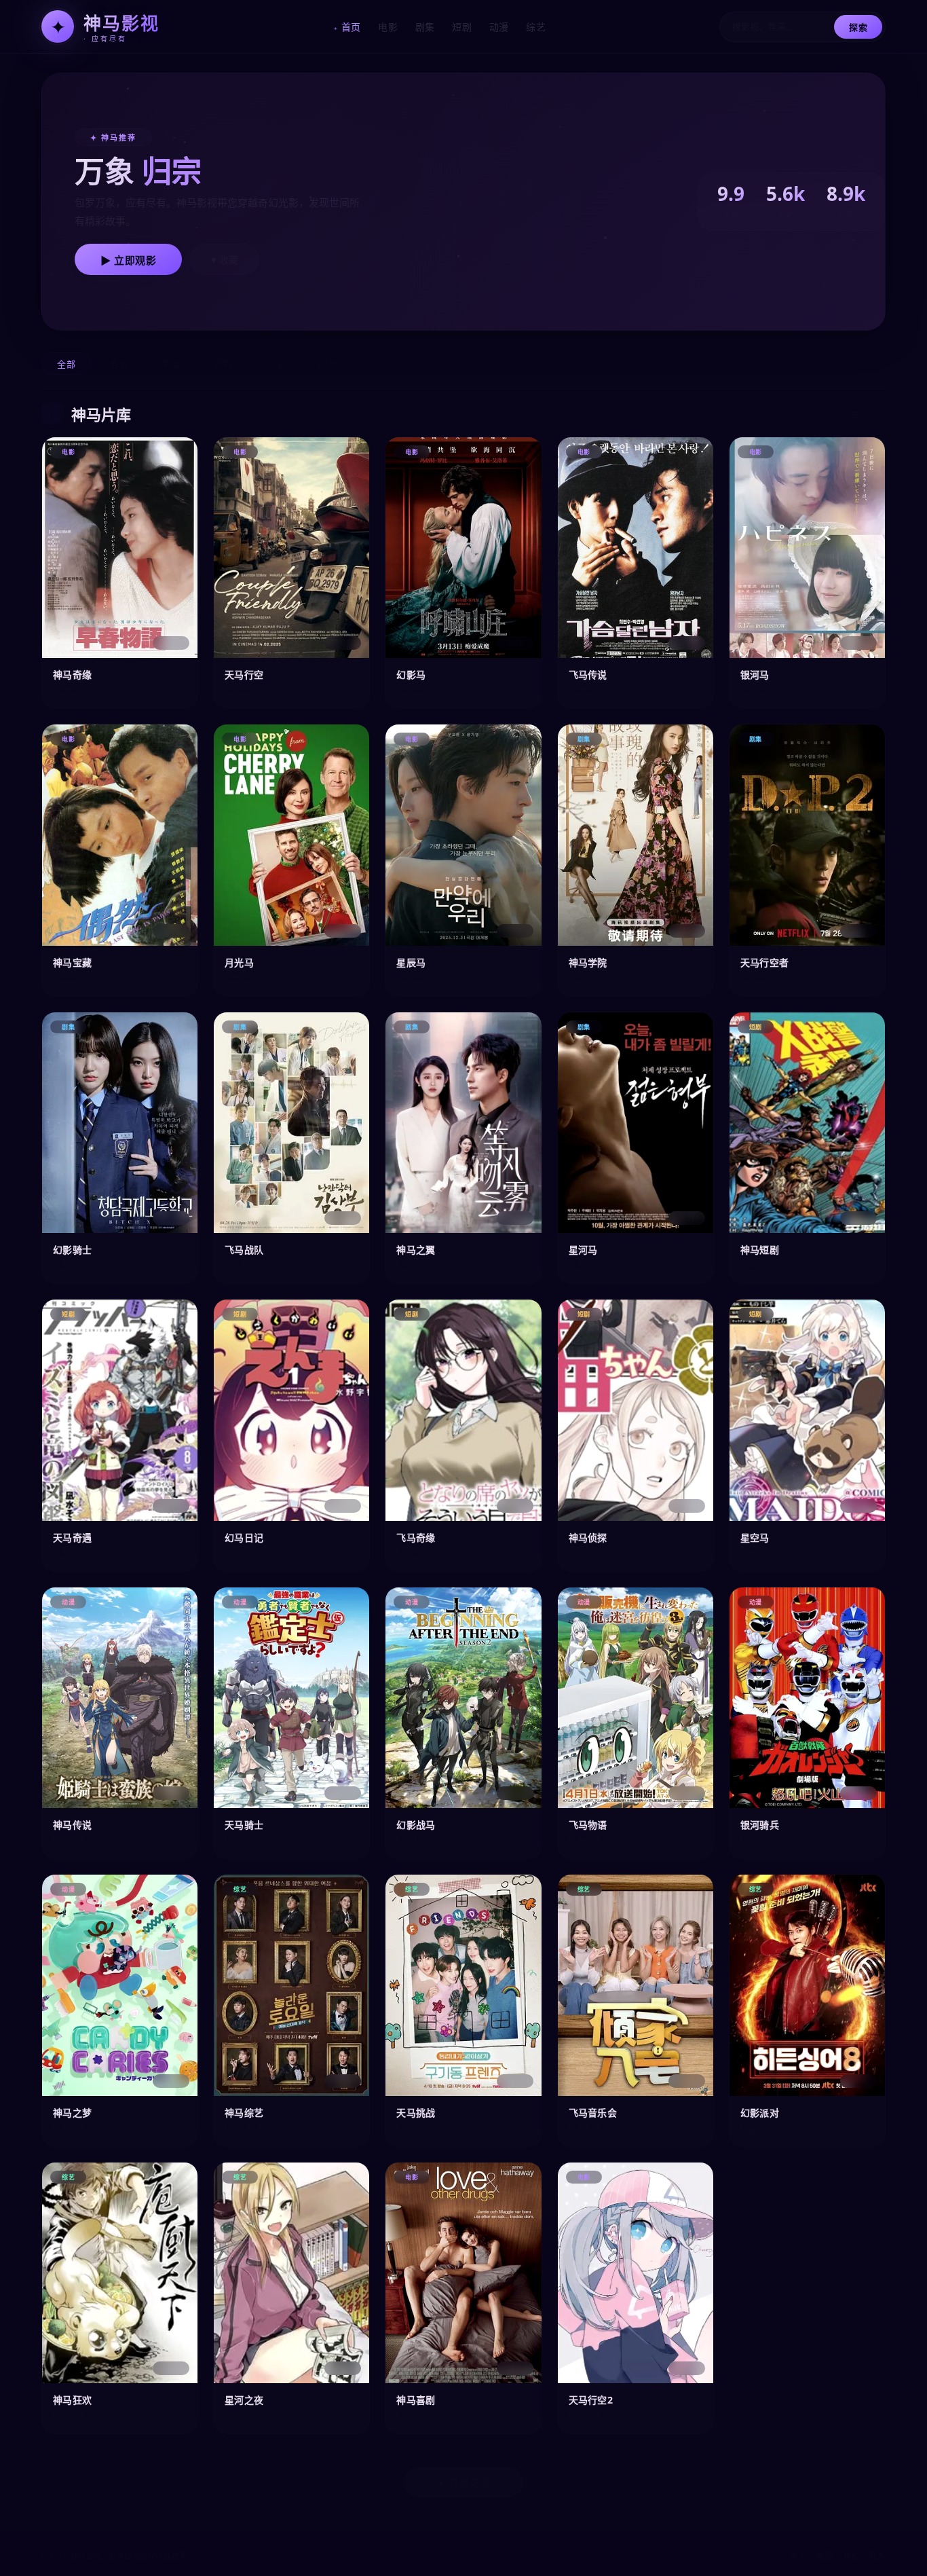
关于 (798, 2556)
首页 (351, 27)
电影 (388, 27)
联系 (878, 2556)
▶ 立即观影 (128, 260)
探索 (858, 27)
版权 (851, 2556)
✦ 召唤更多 (463, 2483)
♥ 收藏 (225, 260)
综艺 (536, 27)
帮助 (825, 2556)
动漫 (499, 27)
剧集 (425, 27)
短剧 (462, 27)
